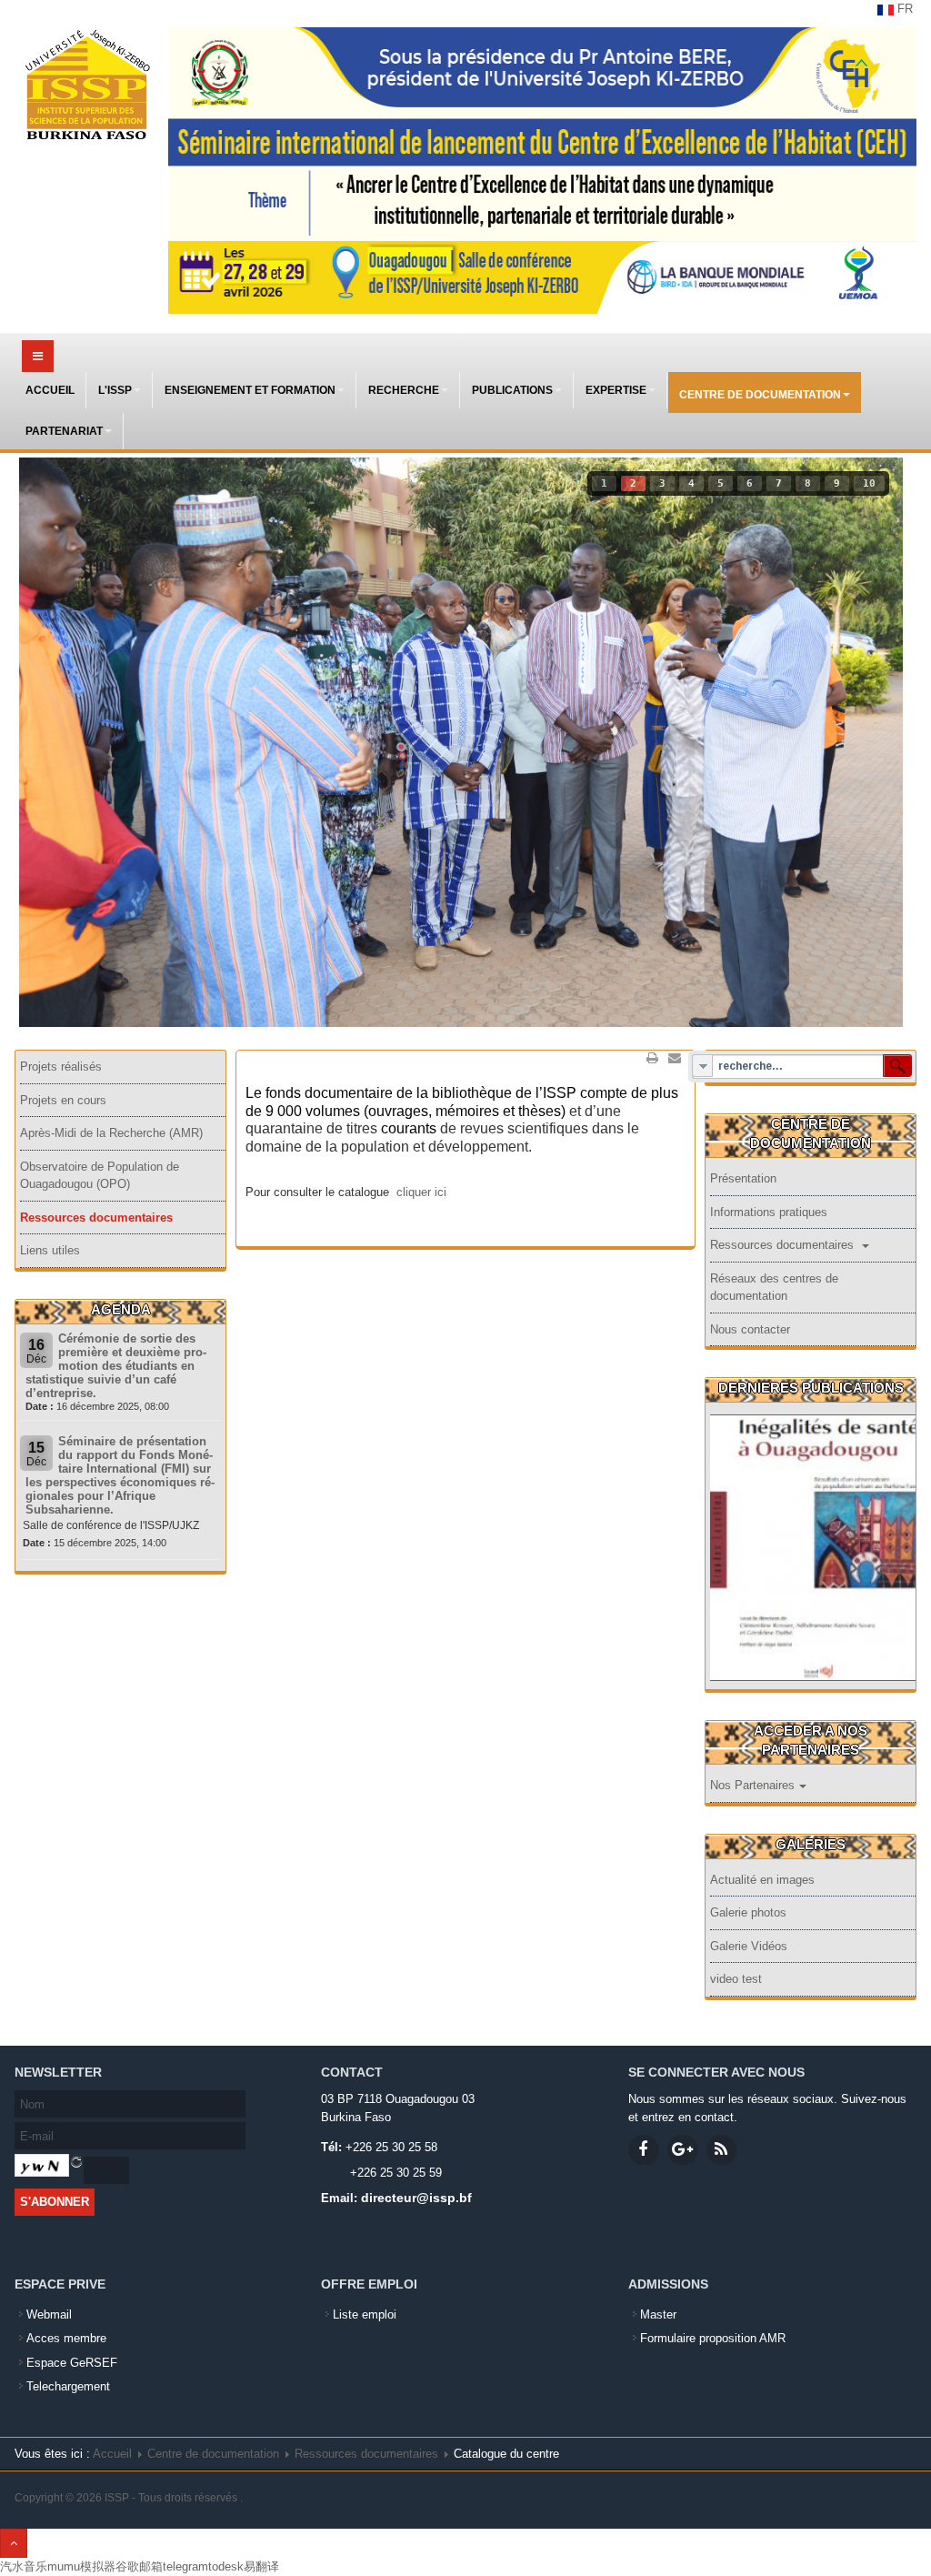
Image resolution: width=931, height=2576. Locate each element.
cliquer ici (421, 1192)
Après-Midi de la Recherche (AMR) (111, 1133)
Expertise (616, 390)
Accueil (50, 390)
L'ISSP (115, 390)
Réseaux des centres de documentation (774, 1288)
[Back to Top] (14, 2543)
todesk (226, 2566)
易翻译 (261, 2566)
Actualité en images (762, 1880)
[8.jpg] (814, 1574)
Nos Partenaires (752, 1785)
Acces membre (66, 2338)
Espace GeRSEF (72, 2363)
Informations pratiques (769, 1212)
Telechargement (68, 2386)
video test (736, 1979)
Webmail (49, 2314)
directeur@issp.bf (416, 2198)
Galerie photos (748, 1912)
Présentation (743, 1178)
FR (903, 9)
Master (658, 2314)
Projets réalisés (61, 1067)
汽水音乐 (24, 2566)
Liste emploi (365, 2314)
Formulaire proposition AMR (713, 2338)
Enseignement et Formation (250, 390)
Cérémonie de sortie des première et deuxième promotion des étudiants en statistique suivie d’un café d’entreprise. (116, 1366)
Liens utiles (50, 1250)
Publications (512, 390)
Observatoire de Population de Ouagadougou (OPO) (100, 1176)
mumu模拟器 (81, 2566)
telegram (185, 2566)
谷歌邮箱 (139, 2566)
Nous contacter (750, 1329)
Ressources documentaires (96, 1218)
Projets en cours (63, 1100)
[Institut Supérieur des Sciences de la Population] (87, 86)
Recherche (404, 390)
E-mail (675, 1058)
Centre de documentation (760, 395)
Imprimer (653, 1058)
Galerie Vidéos (749, 1946)
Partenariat (64, 431)
